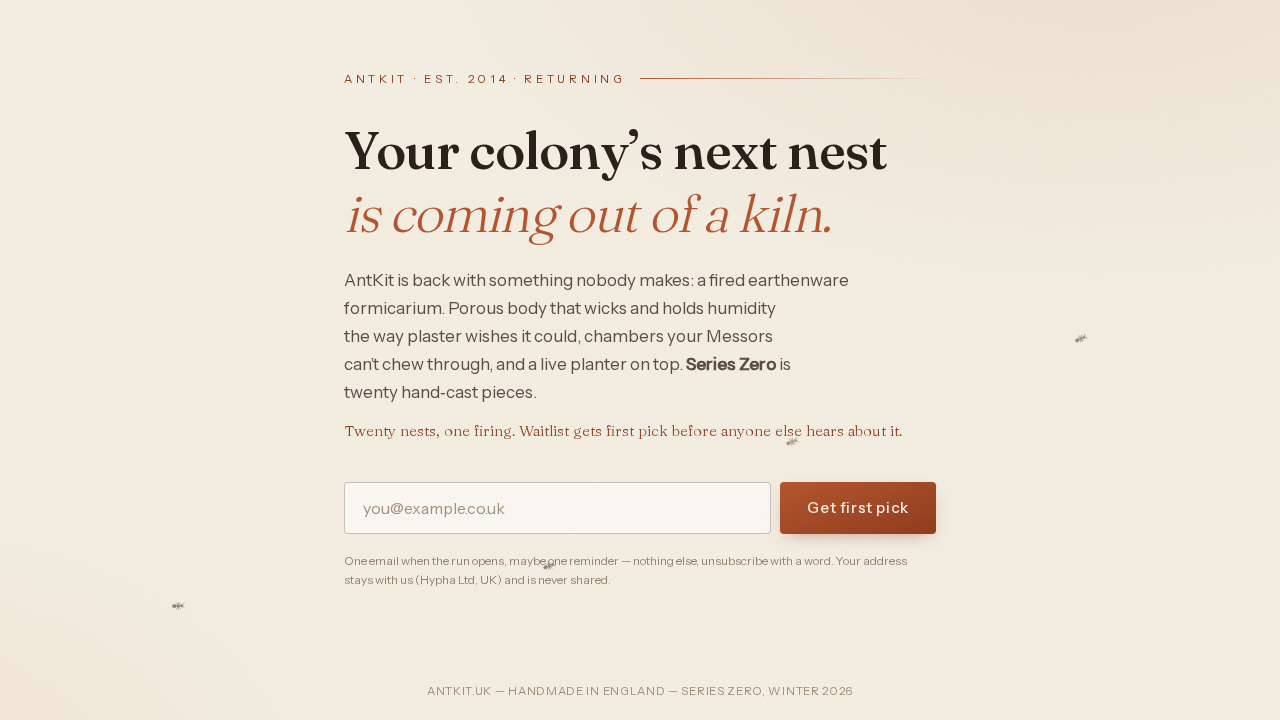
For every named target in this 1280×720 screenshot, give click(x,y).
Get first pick (858, 507)
